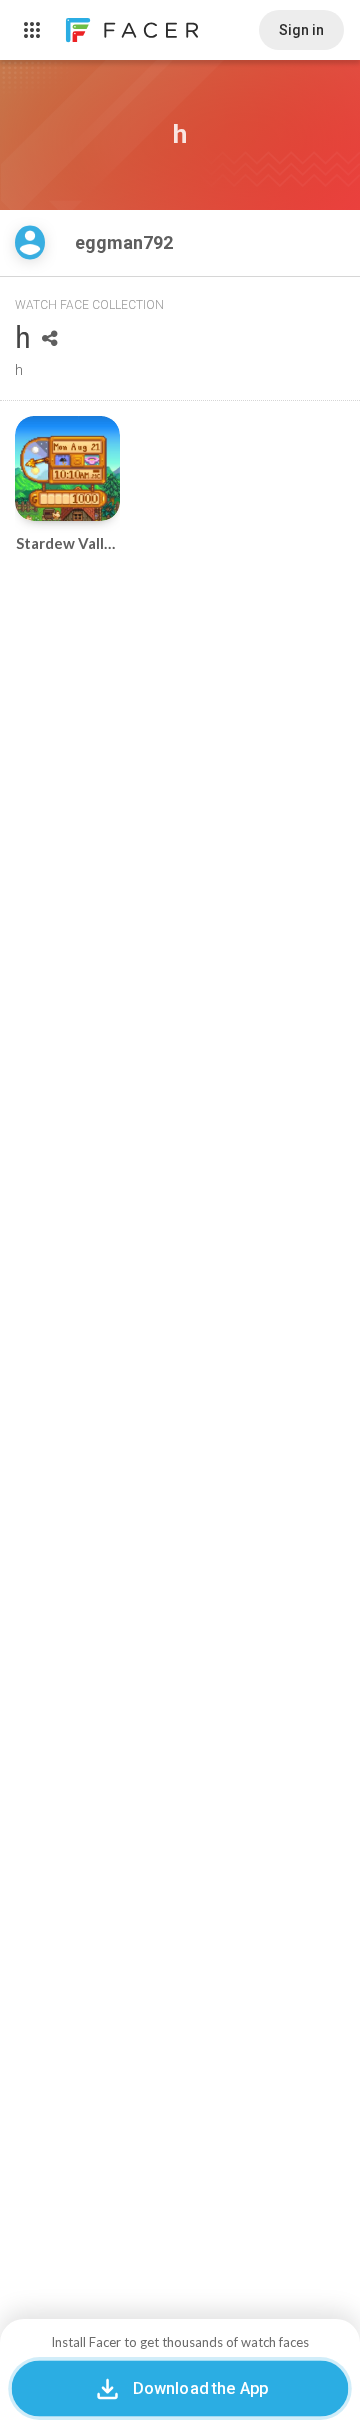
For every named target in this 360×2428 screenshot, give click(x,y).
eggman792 (126, 242)
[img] (30, 242)
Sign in (301, 30)
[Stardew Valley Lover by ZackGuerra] (67, 468)
